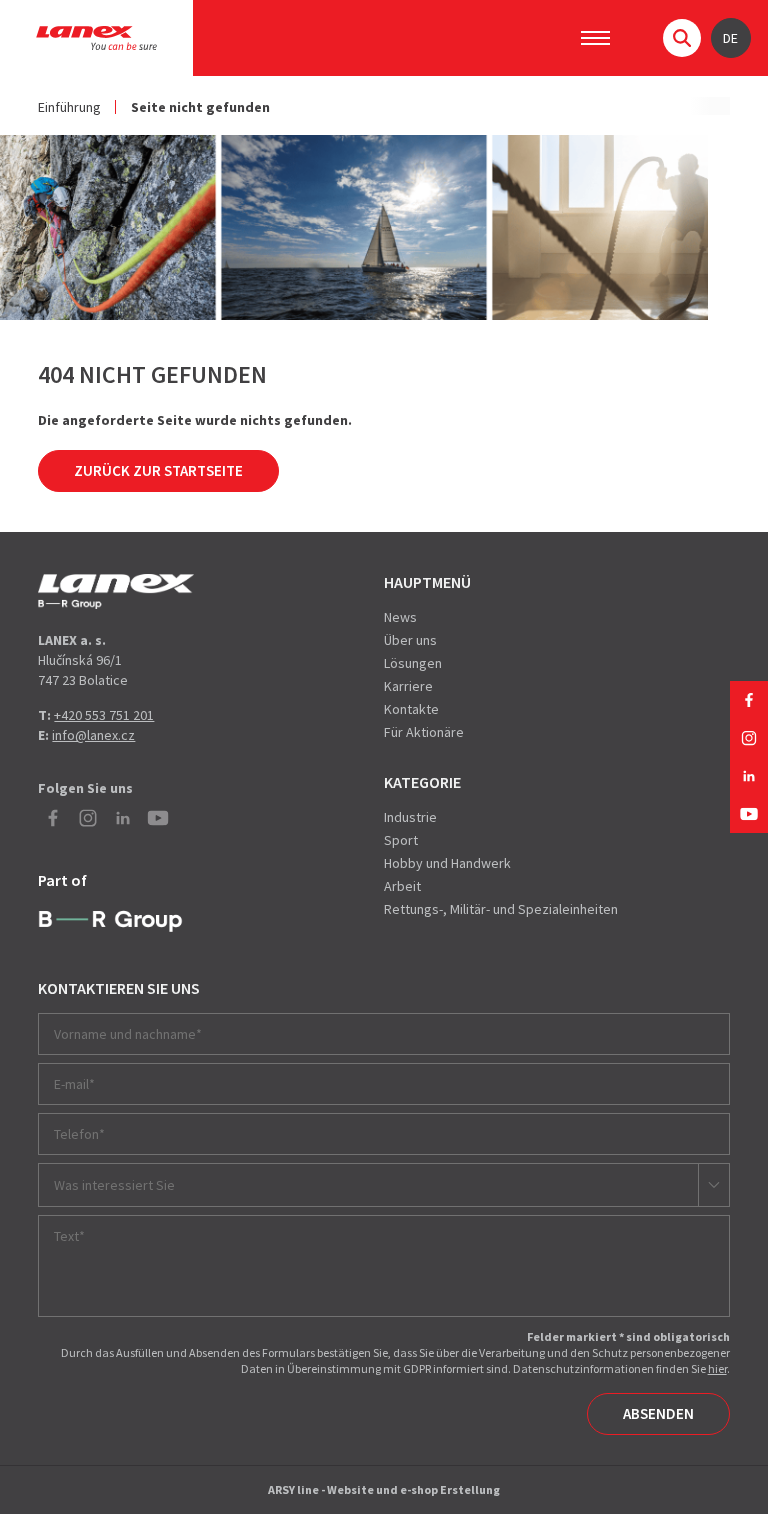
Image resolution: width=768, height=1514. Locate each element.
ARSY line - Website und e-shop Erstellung (384, 1489)
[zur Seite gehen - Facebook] (749, 700)
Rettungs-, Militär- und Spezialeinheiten (501, 909)
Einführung (69, 107)
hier (717, 1368)
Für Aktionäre (424, 732)
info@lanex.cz (93, 735)
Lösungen (413, 663)
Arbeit (402, 886)
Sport (401, 840)
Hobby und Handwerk (447, 863)
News (400, 617)
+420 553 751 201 (104, 715)
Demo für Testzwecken (116, 591)
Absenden (658, 1413)
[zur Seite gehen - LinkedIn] (749, 776)
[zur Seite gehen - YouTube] (749, 814)
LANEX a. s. (96, 38)
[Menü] (595, 38)
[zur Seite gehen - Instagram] (749, 738)
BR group (110, 922)
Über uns (410, 640)
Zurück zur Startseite (158, 470)
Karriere (408, 686)
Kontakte (411, 709)
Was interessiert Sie (114, 1185)
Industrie (410, 817)
